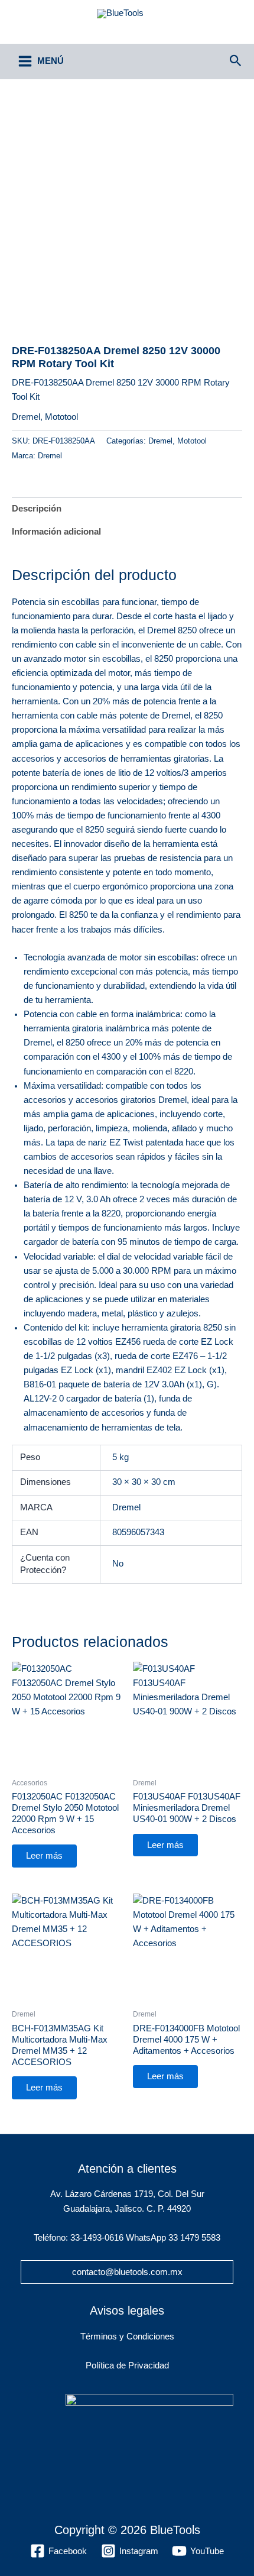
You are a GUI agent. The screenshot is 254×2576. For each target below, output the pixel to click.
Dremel (26, 417)
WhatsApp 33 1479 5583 (173, 2238)
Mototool (61, 417)
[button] (236, 61)
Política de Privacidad (127, 2365)
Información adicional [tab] (56, 532)
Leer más (44, 1856)
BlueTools (127, 27)
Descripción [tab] (37, 509)
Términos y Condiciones (127, 2336)
